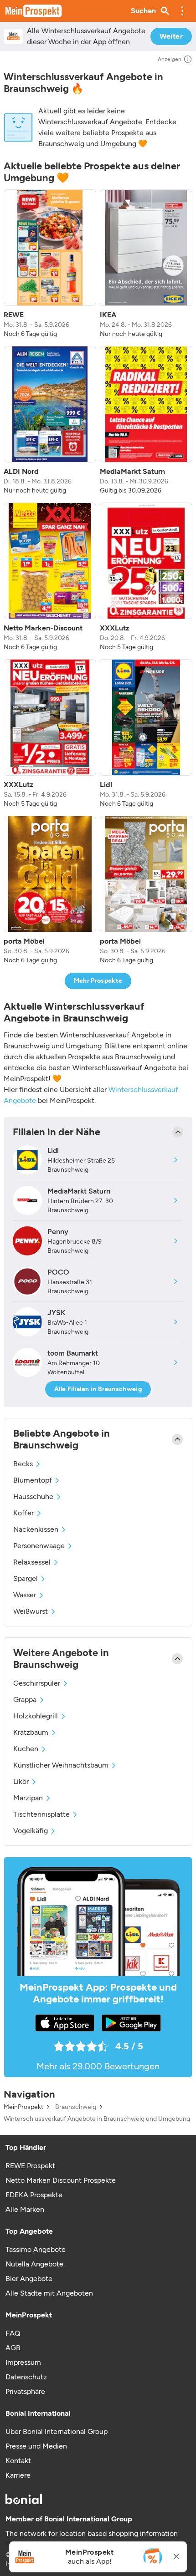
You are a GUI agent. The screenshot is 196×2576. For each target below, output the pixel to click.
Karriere (18, 2475)
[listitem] (50, 264)
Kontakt (18, 2461)
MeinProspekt (23, 2107)
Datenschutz (26, 2377)
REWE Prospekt (30, 2166)
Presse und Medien (36, 2446)
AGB (13, 2348)
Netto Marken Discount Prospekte (61, 2180)
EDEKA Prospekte (34, 2195)
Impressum (23, 2362)
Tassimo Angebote (36, 2249)
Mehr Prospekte (98, 981)
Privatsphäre (25, 2391)
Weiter (171, 36)
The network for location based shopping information (92, 2533)
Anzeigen (170, 59)
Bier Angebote (29, 2279)
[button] (182, 11)
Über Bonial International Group (57, 2431)
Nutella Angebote (34, 2264)
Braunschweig (76, 2107)
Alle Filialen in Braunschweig (98, 1389)
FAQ (13, 2333)
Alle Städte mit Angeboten (49, 2293)
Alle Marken (25, 2209)
